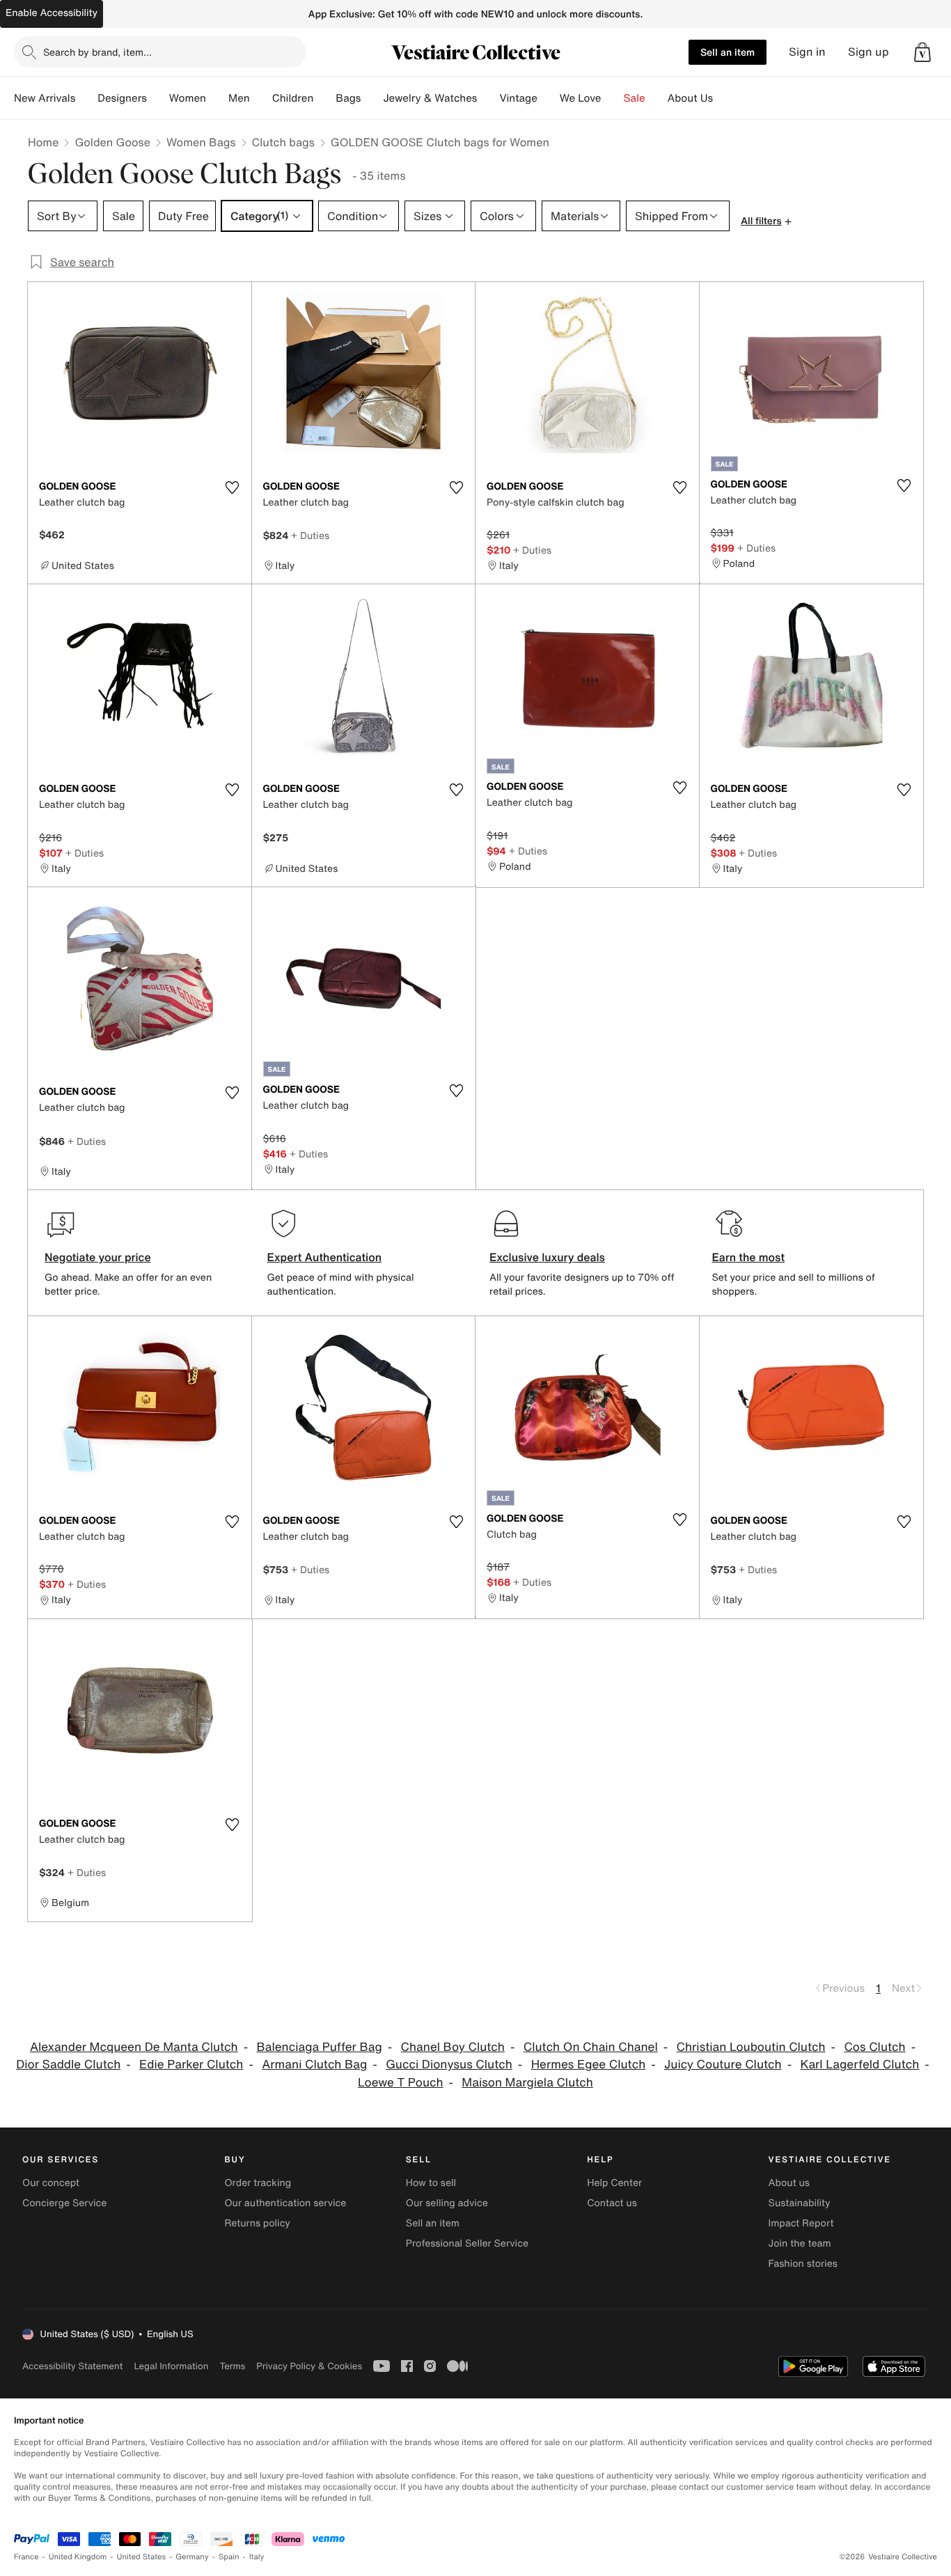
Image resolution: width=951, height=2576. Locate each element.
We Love (581, 98)
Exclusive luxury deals (547, 1257)
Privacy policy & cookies (309, 2366)
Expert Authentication (325, 1257)
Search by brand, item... (97, 52)
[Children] (324, 98)
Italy (257, 2557)
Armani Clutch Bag (314, 2064)
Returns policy (257, 2223)
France (26, 2557)
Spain (229, 2557)
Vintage (518, 98)
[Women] (217, 98)
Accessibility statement (72, 2366)
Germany (192, 2557)
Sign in (807, 52)
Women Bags (201, 142)
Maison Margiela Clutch (527, 2083)
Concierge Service (64, 2203)
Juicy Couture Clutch (723, 2064)
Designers (122, 98)
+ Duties (310, 535)
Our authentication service (285, 2203)
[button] (922, 52)
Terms (232, 2366)
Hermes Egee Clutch (589, 2064)
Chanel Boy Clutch (453, 2047)
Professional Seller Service (467, 2243)
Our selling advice (447, 2203)
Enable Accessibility (52, 13)
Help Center (614, 2183)
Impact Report (801, 2223)
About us (789, 2183)
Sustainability (800, 2203)
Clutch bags (283, 142)
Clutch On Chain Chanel (591, 2047)
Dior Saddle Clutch (68, 2064)
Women (188, 98)
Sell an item (728, 52)
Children (293, 98)
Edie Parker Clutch (191, 2064)
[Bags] (372, 98)
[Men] (261, 98)
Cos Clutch (874, 2047)
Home (43, 142)
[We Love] (613, 98)
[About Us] (724, 98)
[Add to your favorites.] (233, 487)
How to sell (431, 2183)
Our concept (51, 2183)
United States (142, 2557)
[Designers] (158, 98)
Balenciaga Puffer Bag (319, 2047)
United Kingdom (78, 2557)
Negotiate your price (98, 1257)
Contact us (612, 2203)
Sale (635, 98)
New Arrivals (45, 98)
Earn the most (749, 1257)
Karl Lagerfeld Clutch (859, 2064)
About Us (690, 98)
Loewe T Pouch (400, 2083)
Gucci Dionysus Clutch (449, 2064)
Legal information (171, 2366)
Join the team (800, 2243)
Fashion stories (803, 2264)
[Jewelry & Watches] (488, 98)
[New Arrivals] (86, 98)
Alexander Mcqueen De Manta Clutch (134, 2047)
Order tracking (258, 2183)
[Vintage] (549, 98)
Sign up (869, 52)
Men (239, 98)
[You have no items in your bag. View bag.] (922, 52)
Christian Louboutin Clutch (751, 2047)
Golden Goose (112, 142)
